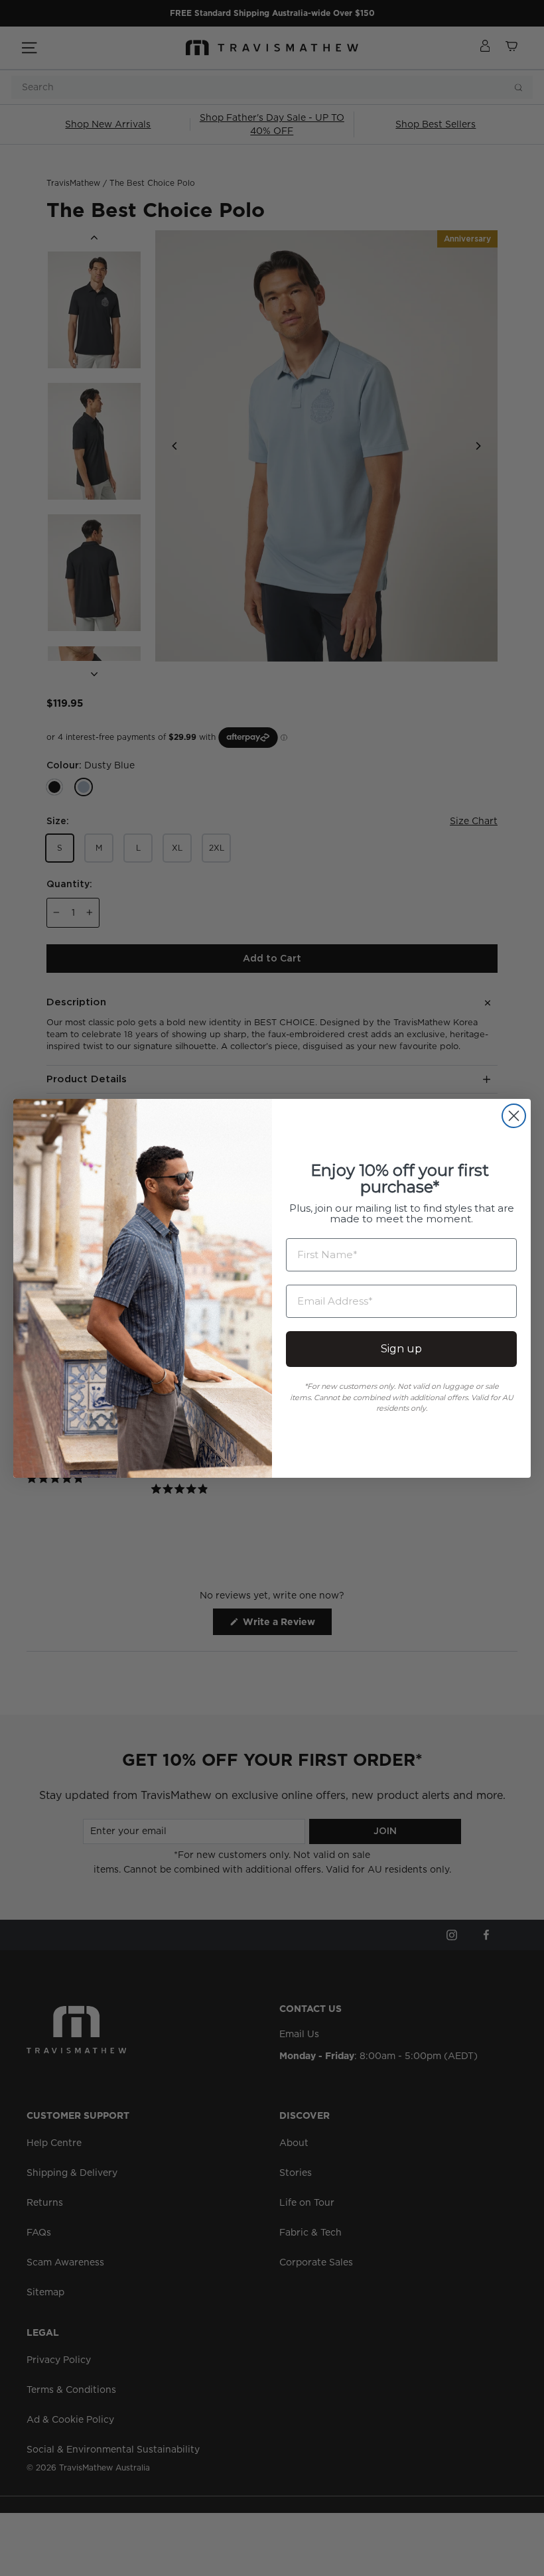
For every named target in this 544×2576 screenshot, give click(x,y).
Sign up (401, 1349)
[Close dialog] (514, 1116)
